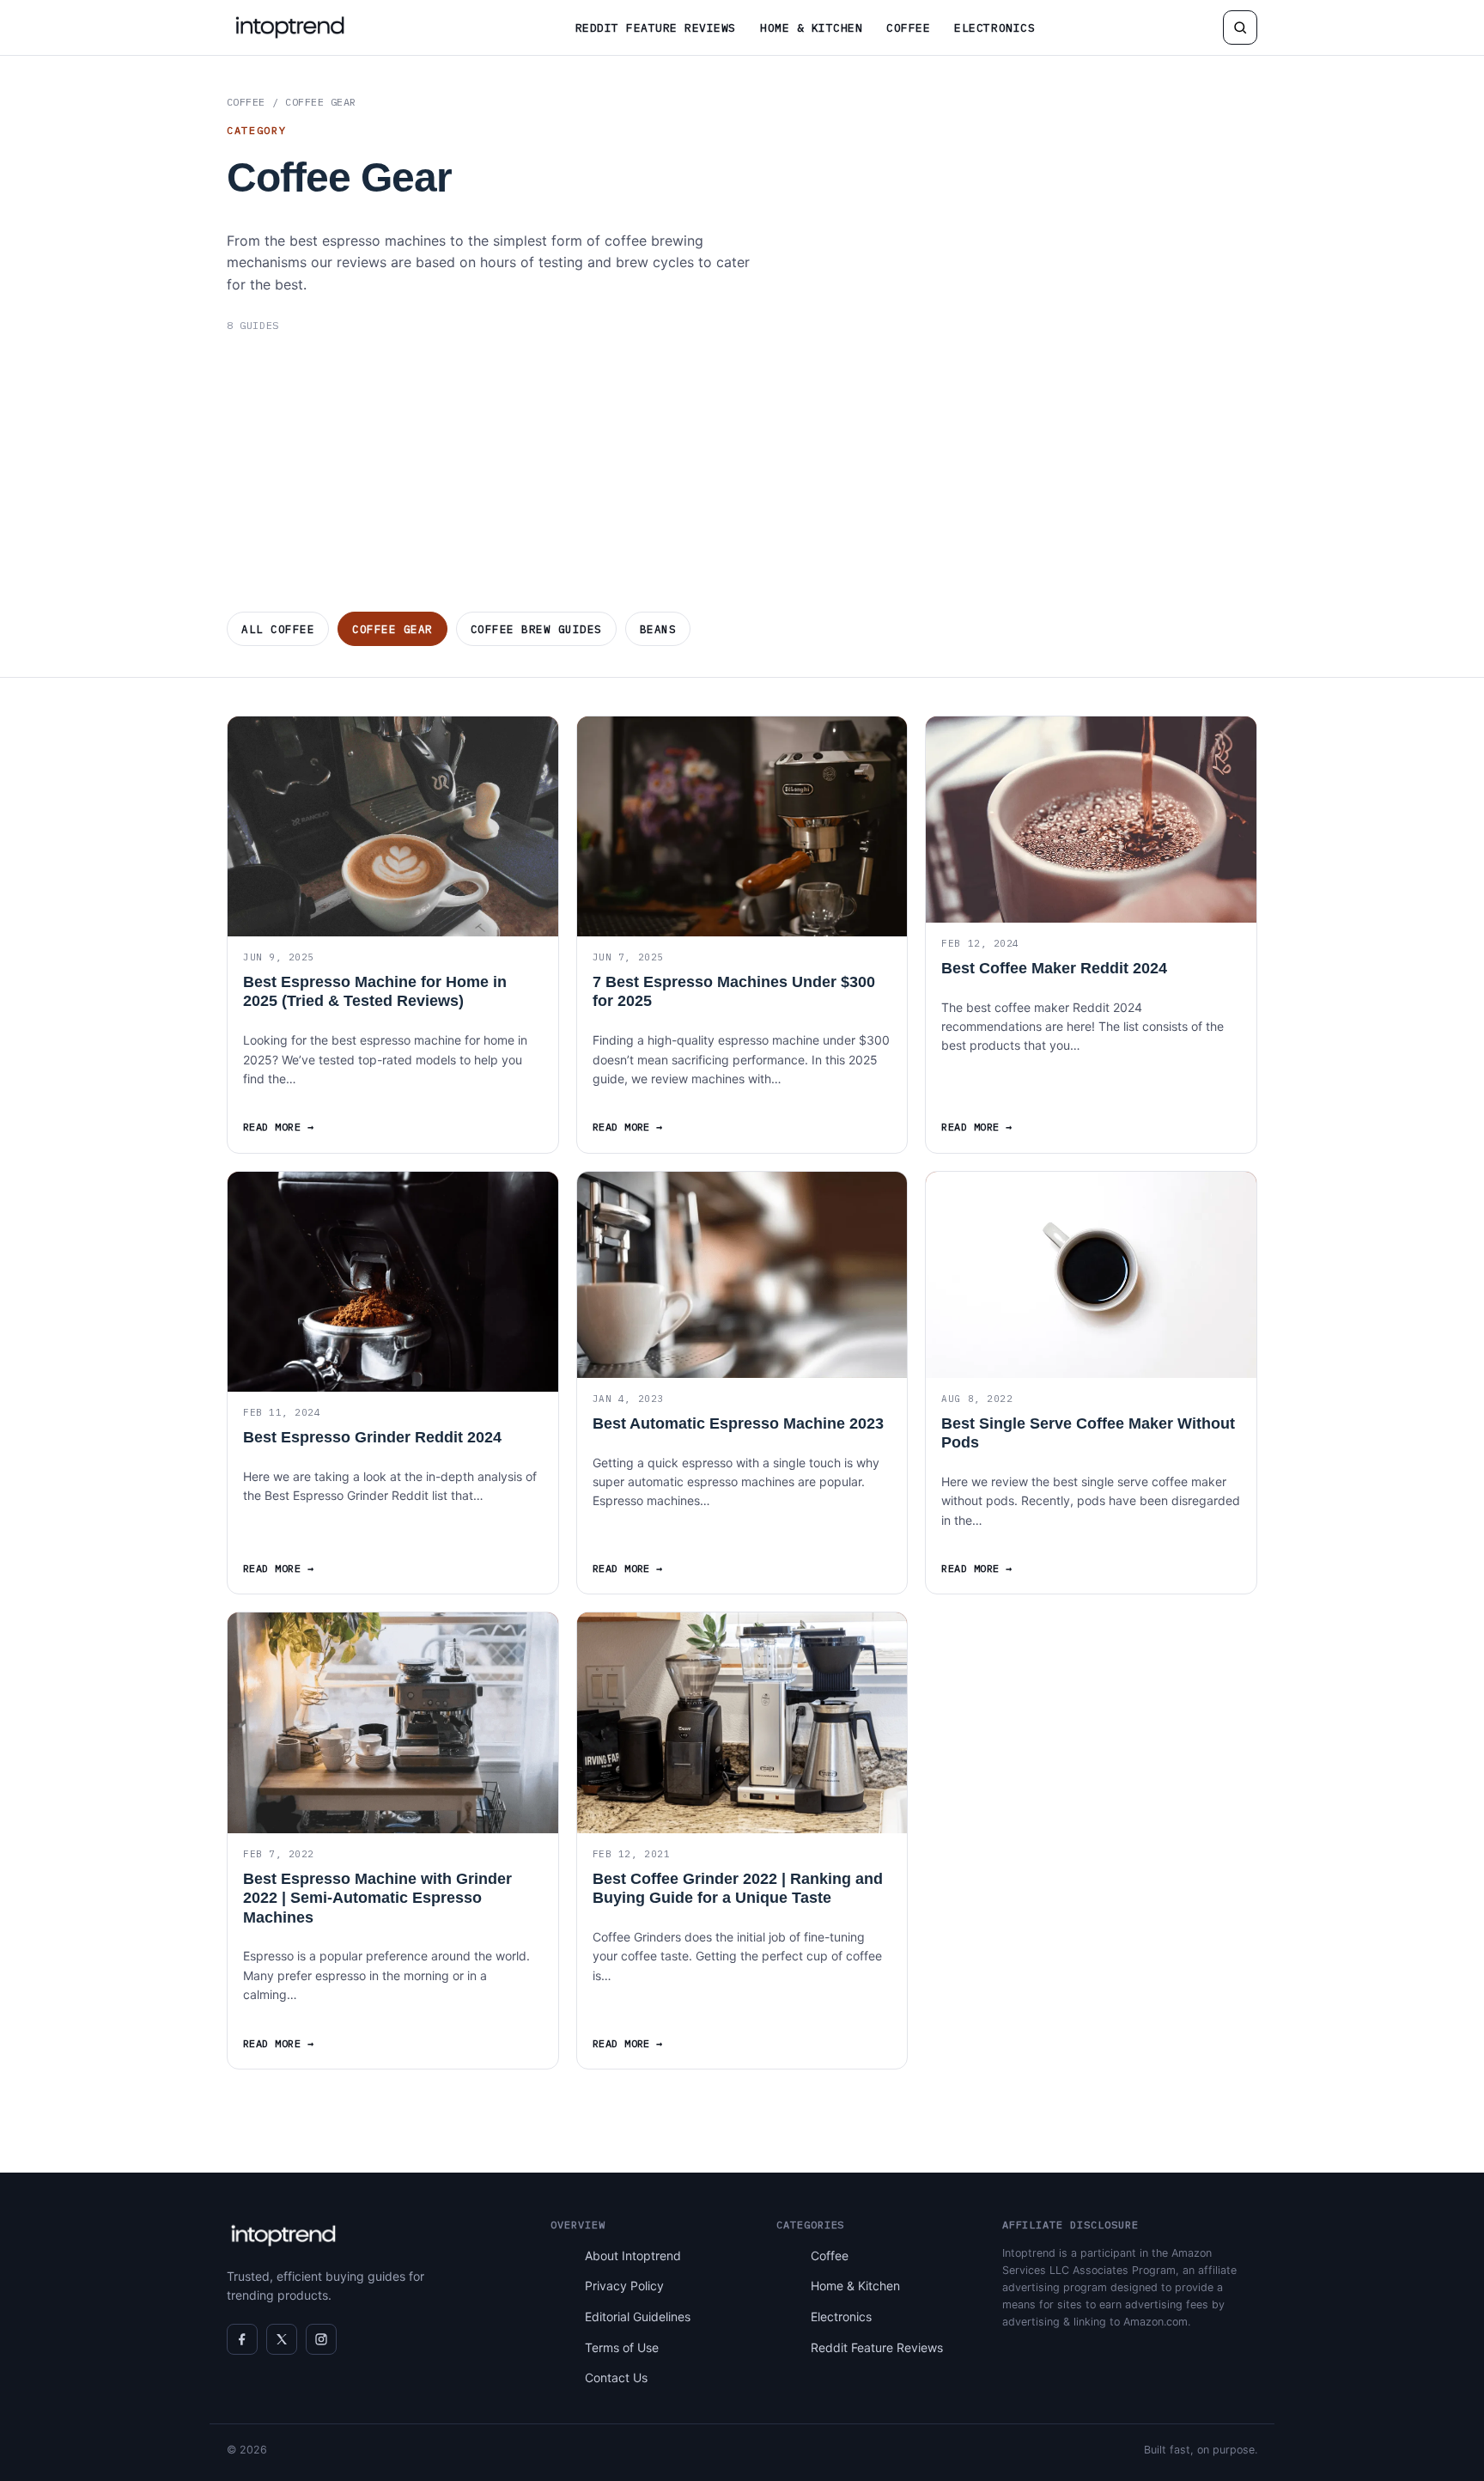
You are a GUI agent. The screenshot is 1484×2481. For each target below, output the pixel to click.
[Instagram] (321, 2339)
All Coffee (278, 629)
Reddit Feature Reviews (656, 28)
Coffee (908, 28)
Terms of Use (622, 2347)
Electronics (994, 28)
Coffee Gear (392, 629)
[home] (290, 27)
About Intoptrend (633, 2255)
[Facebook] (242, 2339)
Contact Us (616, 2377)
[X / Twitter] (282, 2339)
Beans (658, 629)
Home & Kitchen (811, 28)
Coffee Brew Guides (536, 629)
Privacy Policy (624, 2286)
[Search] (1240, 27)
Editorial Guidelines (638, 2316)
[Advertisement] (742, 472)
